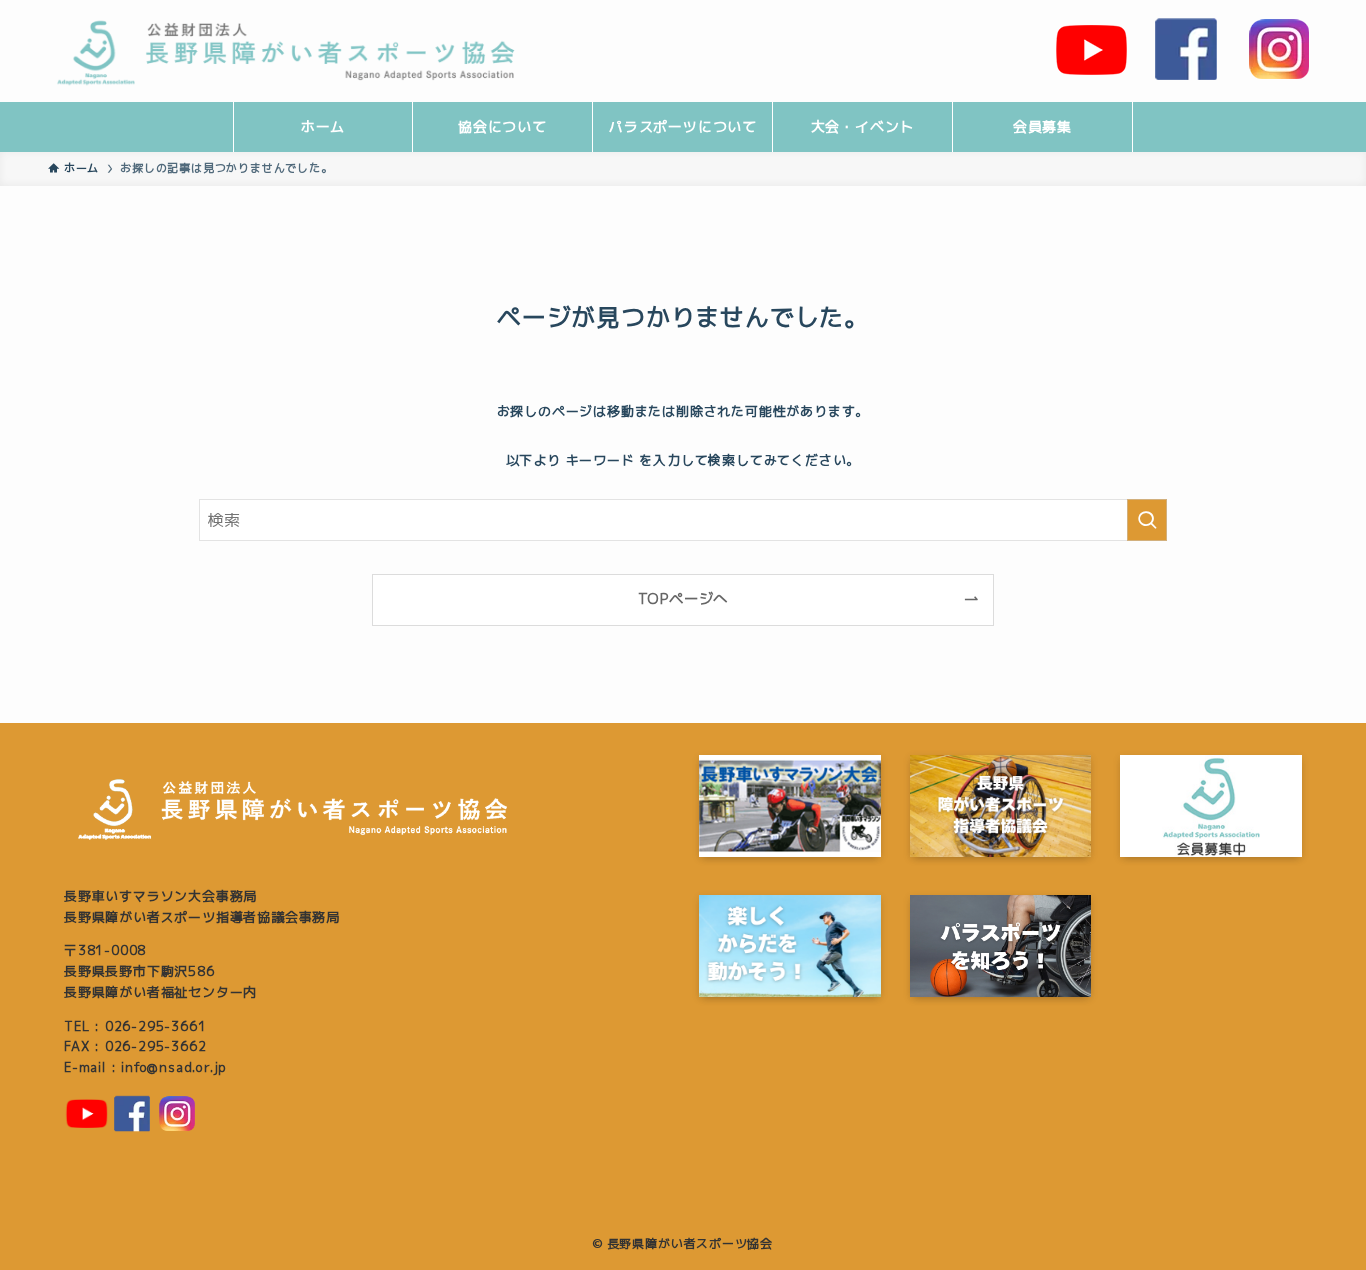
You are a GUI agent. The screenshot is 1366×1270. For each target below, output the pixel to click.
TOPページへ (683, 599)
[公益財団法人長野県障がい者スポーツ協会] (302, 50)
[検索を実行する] (1147, 520)
